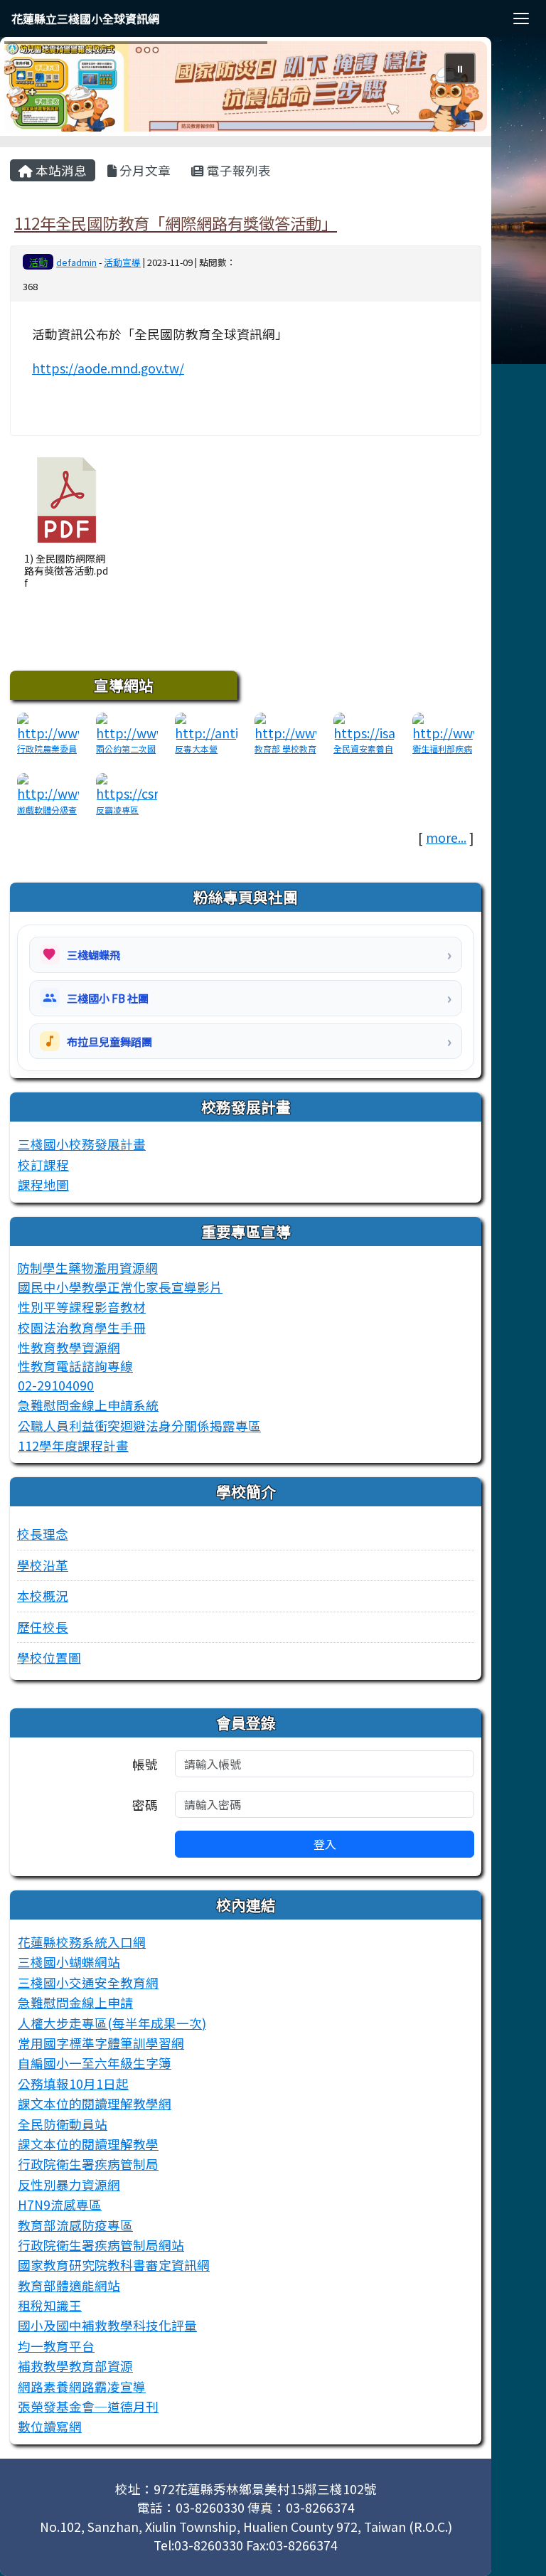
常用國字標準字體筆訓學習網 (101, 2043)
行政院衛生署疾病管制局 (88, 2164)
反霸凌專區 (117, 810)
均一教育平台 (56, 2346)
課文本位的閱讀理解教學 (88, 2144)
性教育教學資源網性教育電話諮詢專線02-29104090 (75, 1366)
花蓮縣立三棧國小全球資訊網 (85, 18)
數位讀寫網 (50, 2426)
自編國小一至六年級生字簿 (95, 2063)
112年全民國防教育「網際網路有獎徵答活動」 (176, 223)
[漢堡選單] (521, 18)
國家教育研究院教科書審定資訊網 (114, 2265)
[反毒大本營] (206, 726)
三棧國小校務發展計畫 (82, 1144)
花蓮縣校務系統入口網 (82, 1942)
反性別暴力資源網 (69, 2184)
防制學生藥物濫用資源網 (87, 1268)
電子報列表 (237, 170)
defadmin (76, 262)
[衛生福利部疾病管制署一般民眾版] (443, 726)
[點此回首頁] (246, 86)
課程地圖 (43, 1185)
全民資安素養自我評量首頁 (363, 755)
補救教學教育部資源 (75, 2366)
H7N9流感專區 (60, 2204)
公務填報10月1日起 (73, 2083)
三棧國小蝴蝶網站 (69, 1962)
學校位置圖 (49, 1657)
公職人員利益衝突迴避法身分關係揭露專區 (139, 1426)
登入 (325, 1844)
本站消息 (60, 170)
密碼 (145, 1805)
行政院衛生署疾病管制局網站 (101, 2245)
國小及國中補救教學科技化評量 (107, 2325)
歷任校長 (43, 1627)
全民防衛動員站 (63, 2124)
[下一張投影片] (453, 90)
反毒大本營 (196, 749)
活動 (38, 262)
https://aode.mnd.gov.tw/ (108, 368)
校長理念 (43, 1534)
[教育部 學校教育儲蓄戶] (285, 726)
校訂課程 (43, 1165)
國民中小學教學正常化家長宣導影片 (120, 1287)
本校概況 (43, 1596)
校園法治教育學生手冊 (82, 1327)
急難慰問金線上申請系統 (88, 1405)
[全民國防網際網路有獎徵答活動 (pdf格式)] (67, 500)
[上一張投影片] (38, 90)
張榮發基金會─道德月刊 (88, 2406)
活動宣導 (122, 262)
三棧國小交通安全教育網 (88, 1982)
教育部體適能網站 (69, 2285)
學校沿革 (43, 1565)
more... (446, 837)
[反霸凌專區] (127, 786)
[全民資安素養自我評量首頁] (364, 726)
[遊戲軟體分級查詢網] (48, 786)
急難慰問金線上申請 (75, 2002)
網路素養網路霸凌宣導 (82, 2386)
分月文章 (144, 170)
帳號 (145, 1764)
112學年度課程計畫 (73, 1446)
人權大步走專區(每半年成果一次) (112, 2023)
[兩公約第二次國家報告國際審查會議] (127, 726)
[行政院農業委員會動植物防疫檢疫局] (48, 726)
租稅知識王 (50, 2305)
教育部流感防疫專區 (75, 2225)
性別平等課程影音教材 (82, 1307)
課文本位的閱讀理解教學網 (95, 2103)
